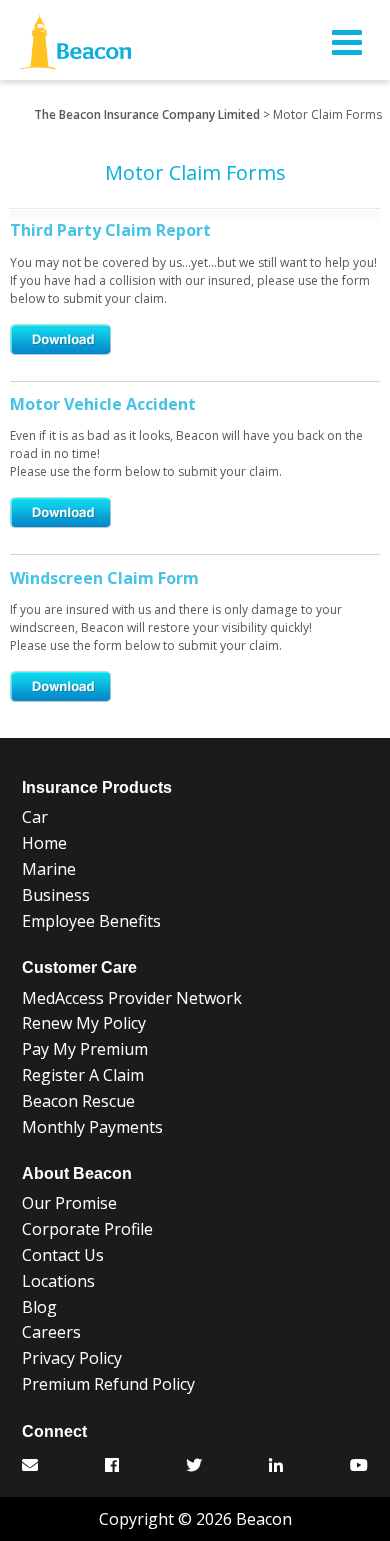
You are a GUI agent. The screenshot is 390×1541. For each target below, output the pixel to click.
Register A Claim (83, 1075)
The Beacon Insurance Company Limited (147, 114)
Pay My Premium (85, 1049)
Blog (39, 1307)
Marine (49, 869)
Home (44, 843)
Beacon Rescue (78, 1101)
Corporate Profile (87, 1229)
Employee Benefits (91, 921)
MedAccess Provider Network (132, 998)
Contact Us (63, 1255)
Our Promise (69, 1203)
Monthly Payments (92, 1127)
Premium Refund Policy (108, 1384)
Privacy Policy (72, 1358)
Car (35, 817)
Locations (58, 1281)
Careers (51, 1332)
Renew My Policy (84, 1023)
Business (56, 895)
